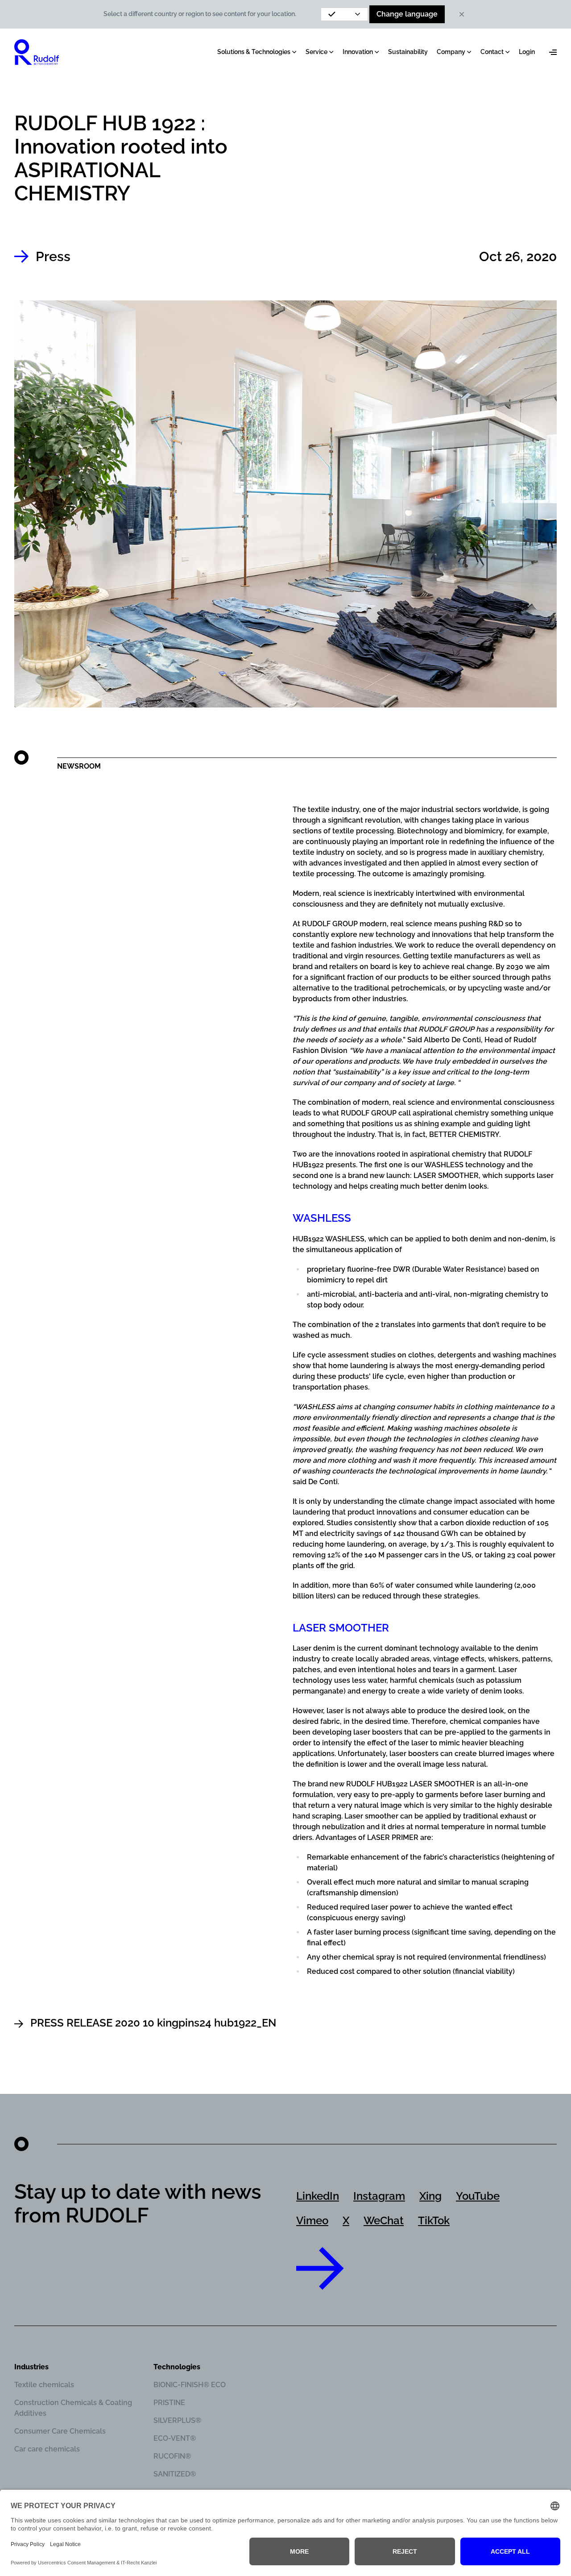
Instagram (379, 2196)
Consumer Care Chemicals (60, 2431)
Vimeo (312, 2220)
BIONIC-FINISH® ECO (190, 2385)
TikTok (434, 2220)
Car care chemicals (47, 2449)
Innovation (358, 52)
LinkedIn (318, 2196)
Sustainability (408, 52)
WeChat (384, 2220)
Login (527, 52)
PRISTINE (169, 2403)
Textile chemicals (44, 2385)
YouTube (478, 2196)
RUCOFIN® (172, 2456)
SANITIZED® (175, 2474)
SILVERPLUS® (177, 2420)
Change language (407, 14)
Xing (430, 2196)
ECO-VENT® (175, 2438)
